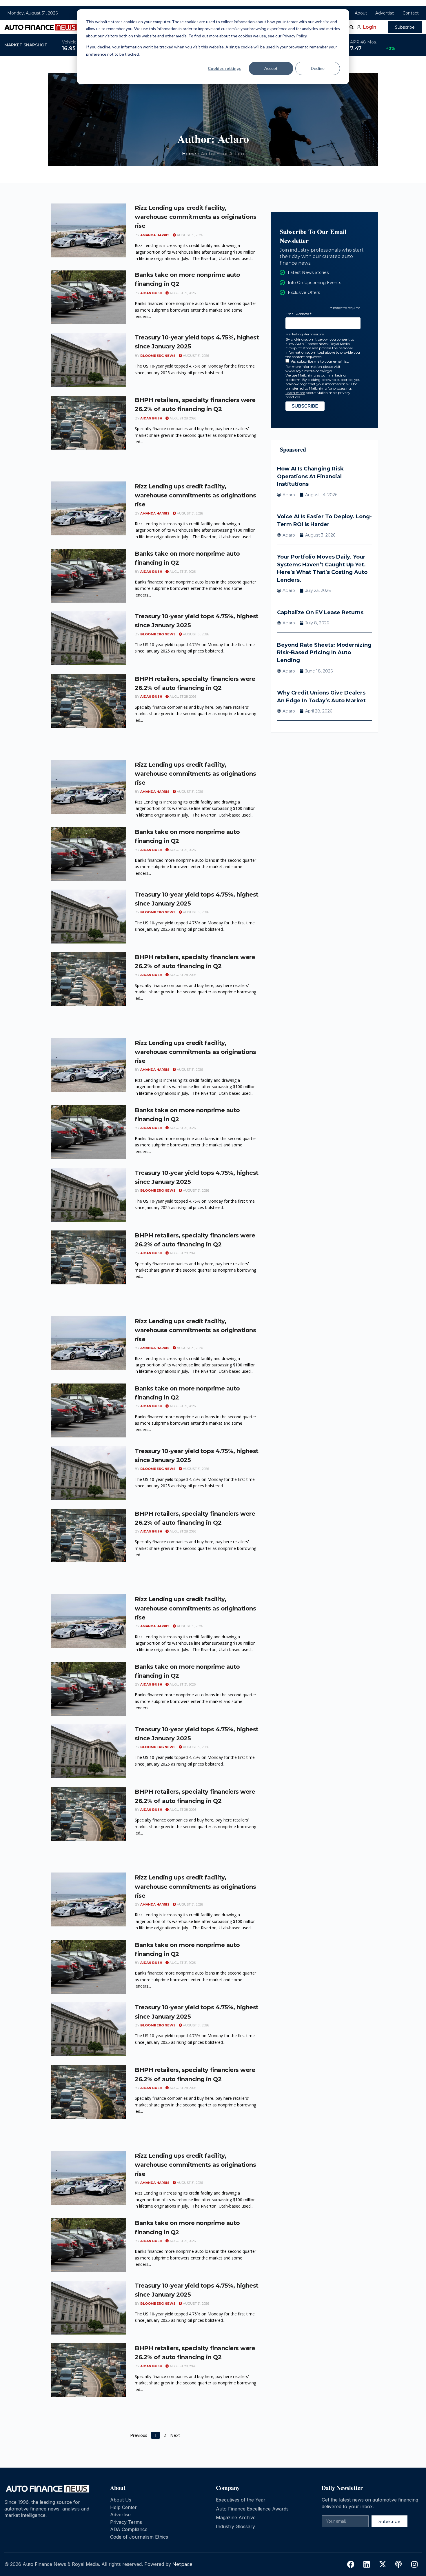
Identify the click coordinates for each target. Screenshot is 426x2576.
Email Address (299, 314)
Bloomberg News (158, 356)
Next (175, 2435)
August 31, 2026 (189, 235)
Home (189, 154)
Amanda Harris (155, 235)
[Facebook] (351, 2564)
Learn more (295, 393)
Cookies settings (224, 68)
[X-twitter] (383, 2564)
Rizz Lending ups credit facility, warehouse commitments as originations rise (196, 217)
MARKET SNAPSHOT (26, 45)
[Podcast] (398, 2564)
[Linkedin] (367, 2564)
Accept (271, 68)
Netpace (182, 2564)
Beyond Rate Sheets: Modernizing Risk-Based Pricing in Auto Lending (324, 653)
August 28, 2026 (182, 418)
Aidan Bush (151, 293)
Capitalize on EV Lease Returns (320, 612)
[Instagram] (414, 2564)
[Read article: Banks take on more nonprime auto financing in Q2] (88, 297)
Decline (318, 68)
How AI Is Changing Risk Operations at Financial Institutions (310, 476)
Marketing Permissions (305, 334)
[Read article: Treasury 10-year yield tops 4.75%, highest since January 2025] (88, 360)
